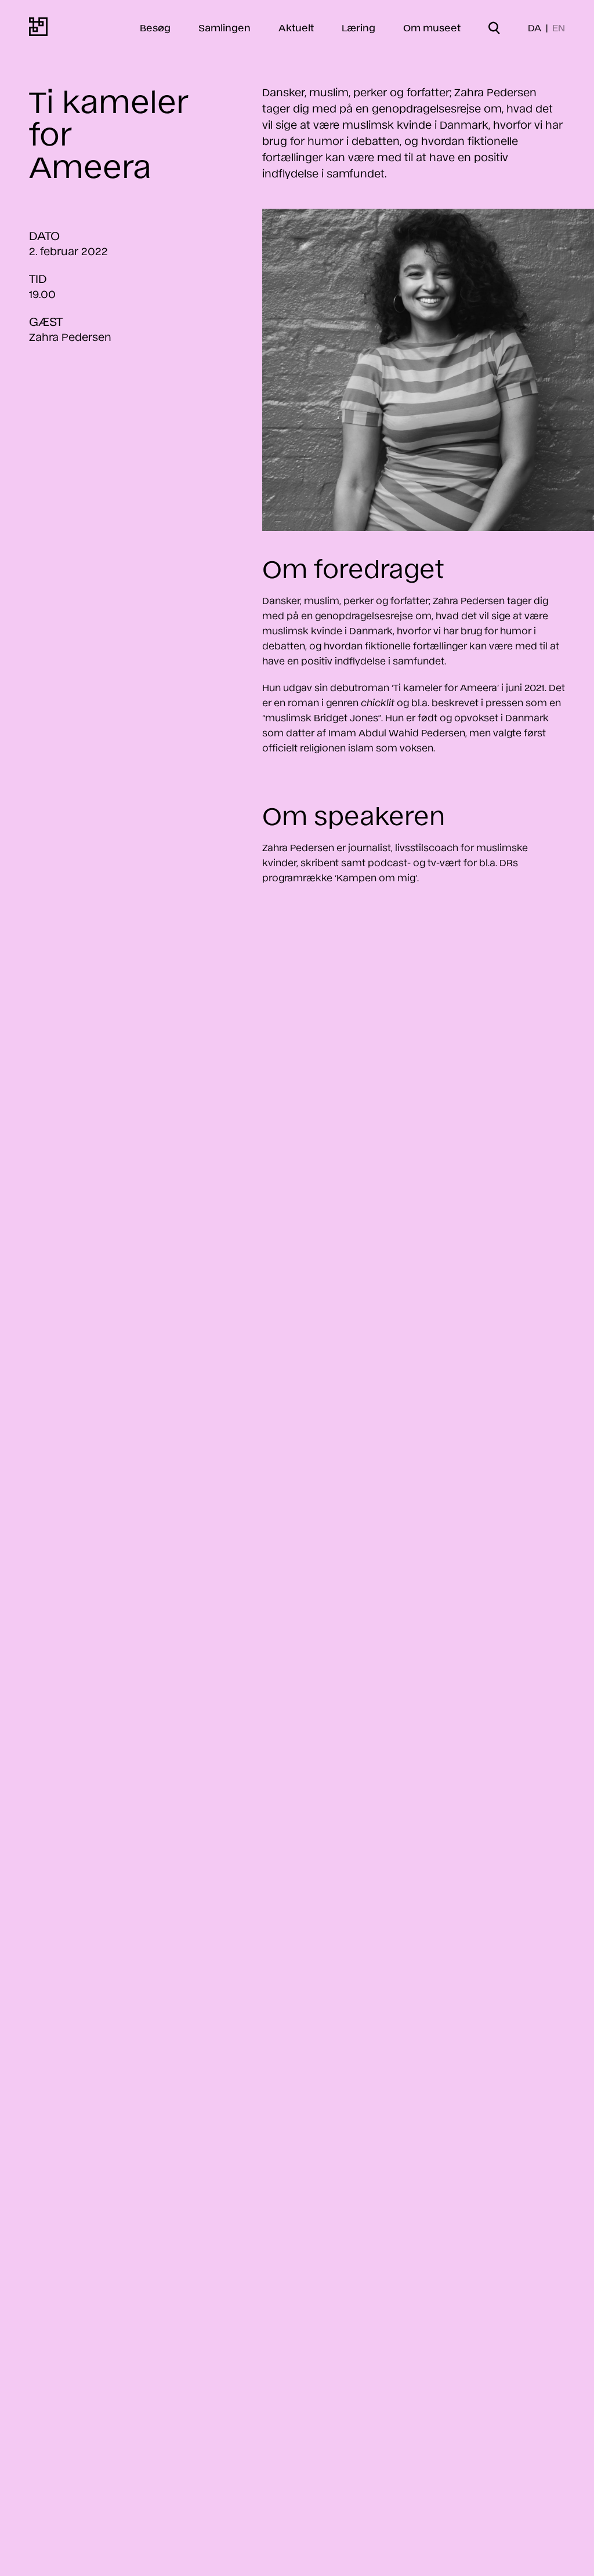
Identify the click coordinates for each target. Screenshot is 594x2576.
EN (559, 27)
